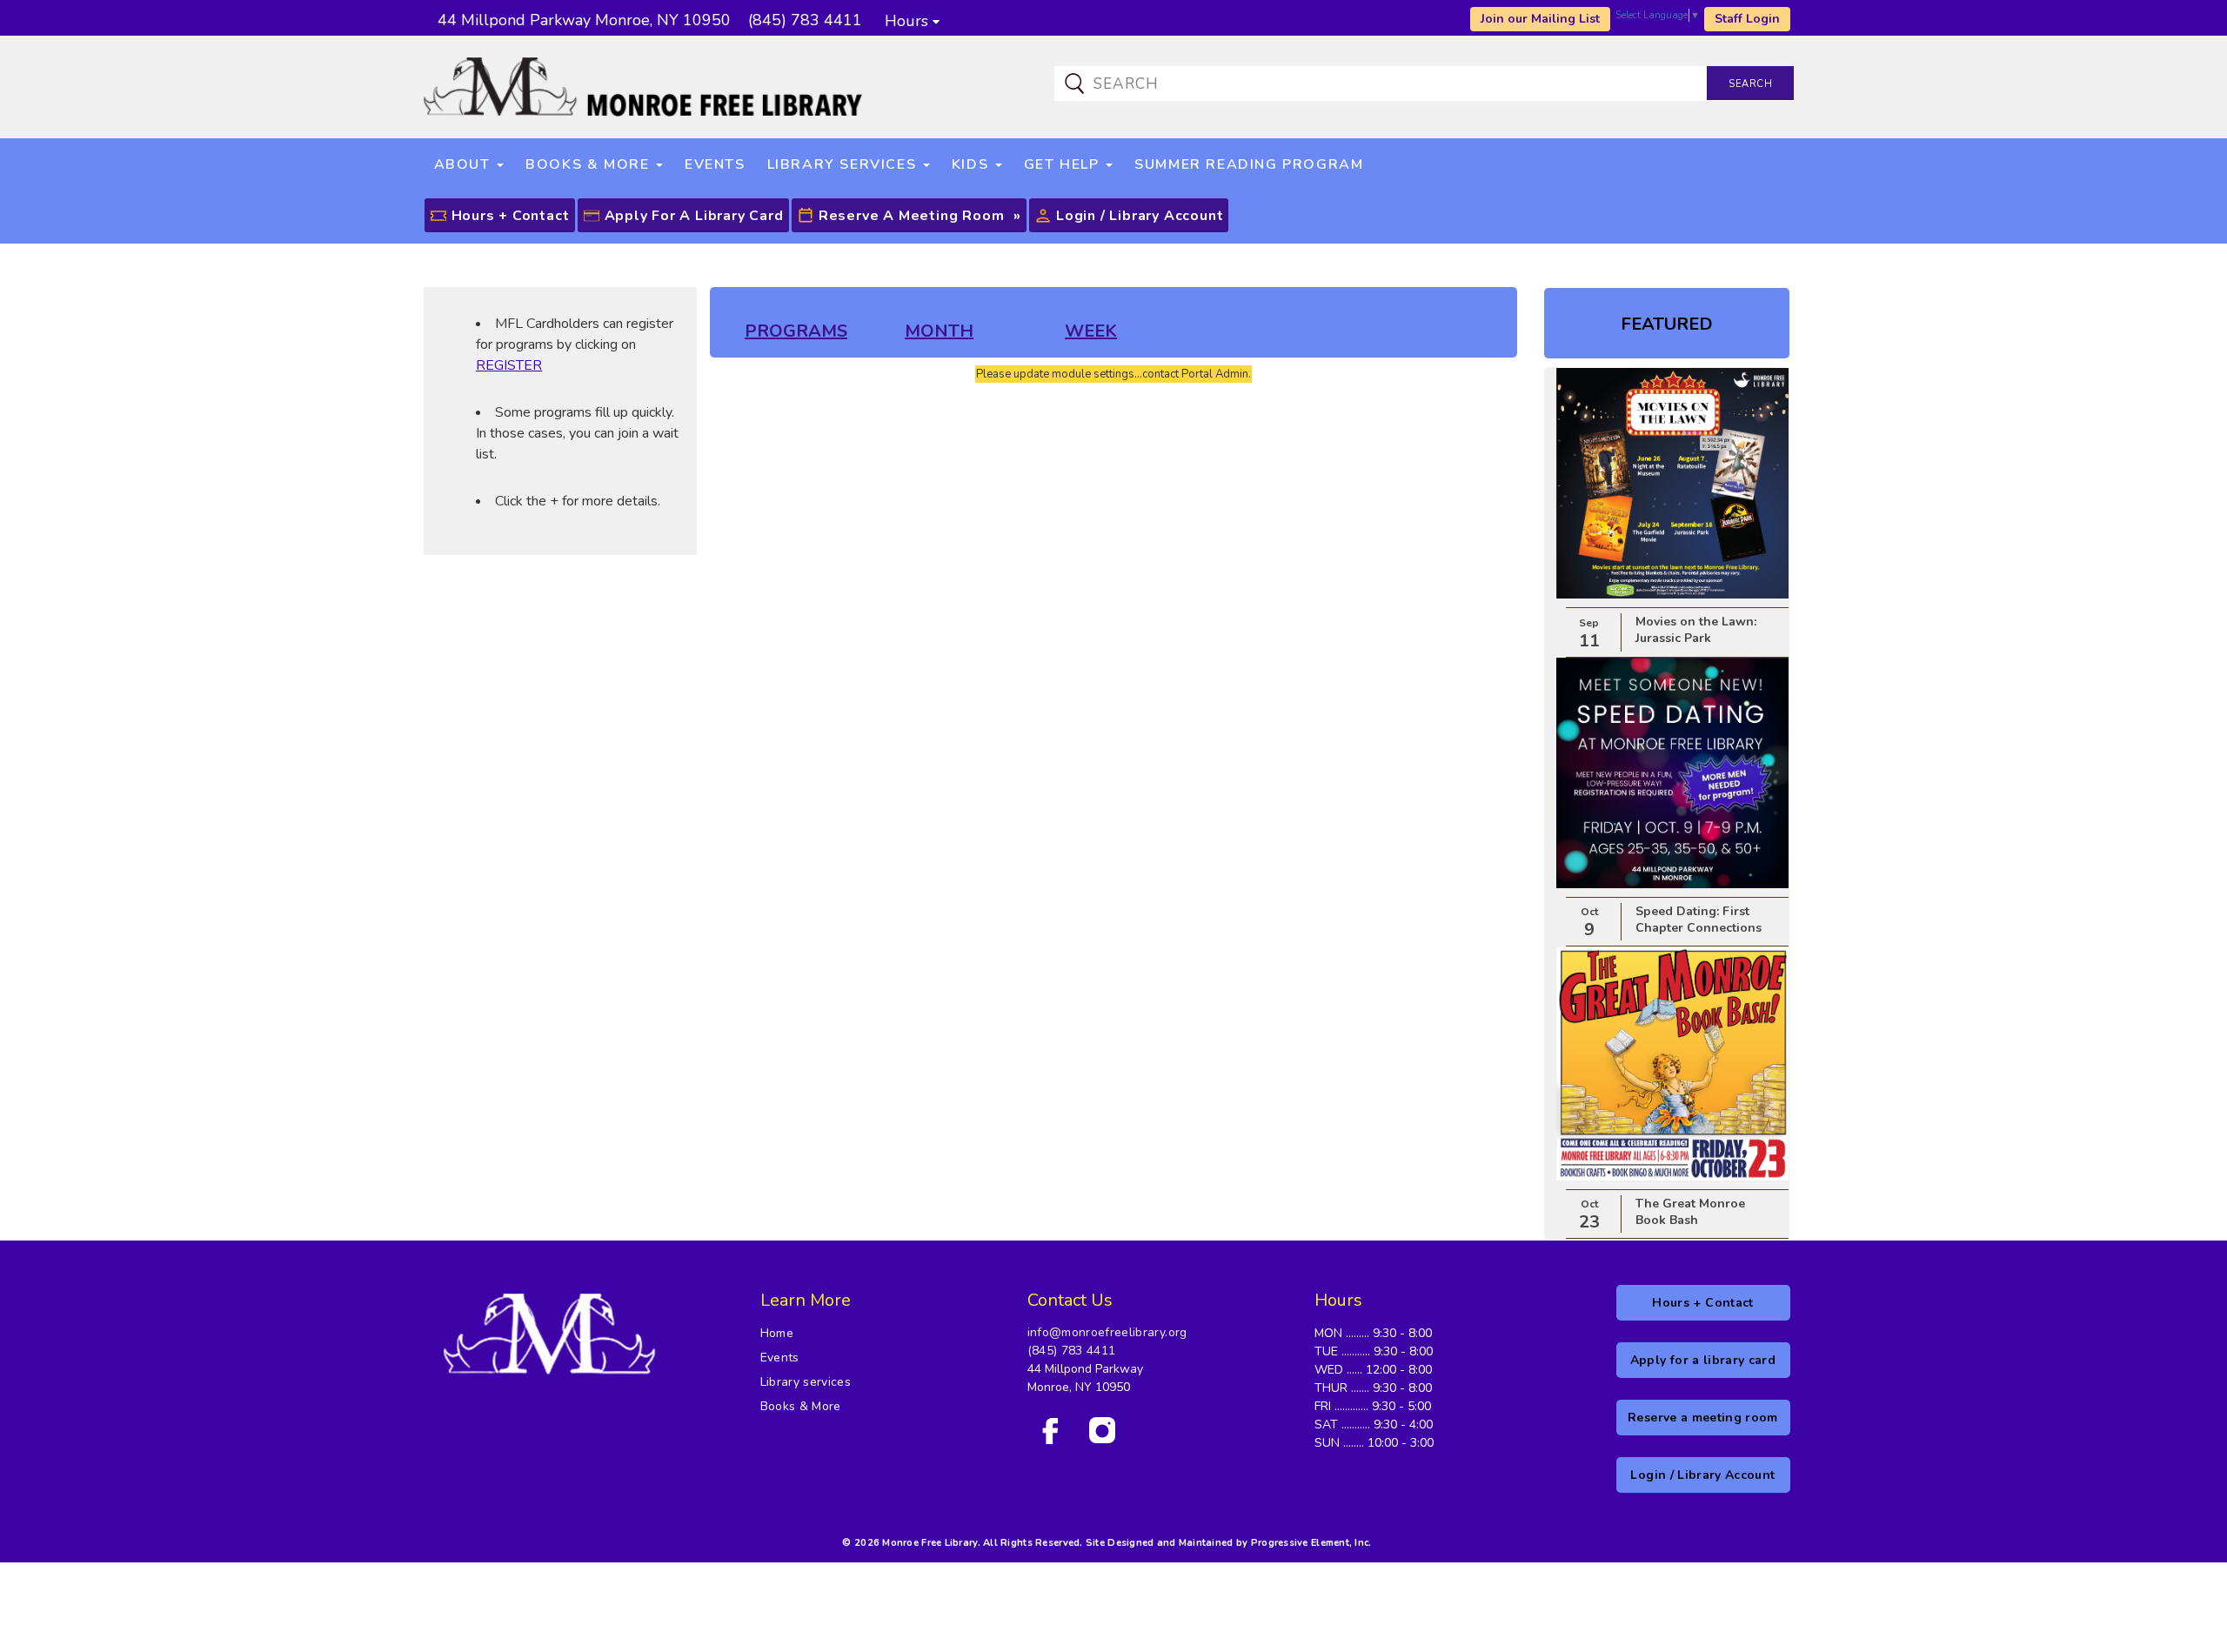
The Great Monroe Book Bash (1690, 1212)
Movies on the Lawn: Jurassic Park (1696, 630)
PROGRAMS (796, 331)
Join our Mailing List (1540, 19)
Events (780, 1358)
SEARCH (1750, 84)
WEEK (1091, 331)
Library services (806, 1382)
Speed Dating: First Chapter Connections (1699, 920)
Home (777, 1333)
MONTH (939, 331)
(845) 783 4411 (1072, 1351)
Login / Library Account (1140, 216)
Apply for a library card (694, 216)
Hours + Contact (511, 216)
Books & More (801, 1406)
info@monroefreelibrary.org (1107, 1332)
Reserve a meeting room (912, 216)
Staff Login (1747, 19)
